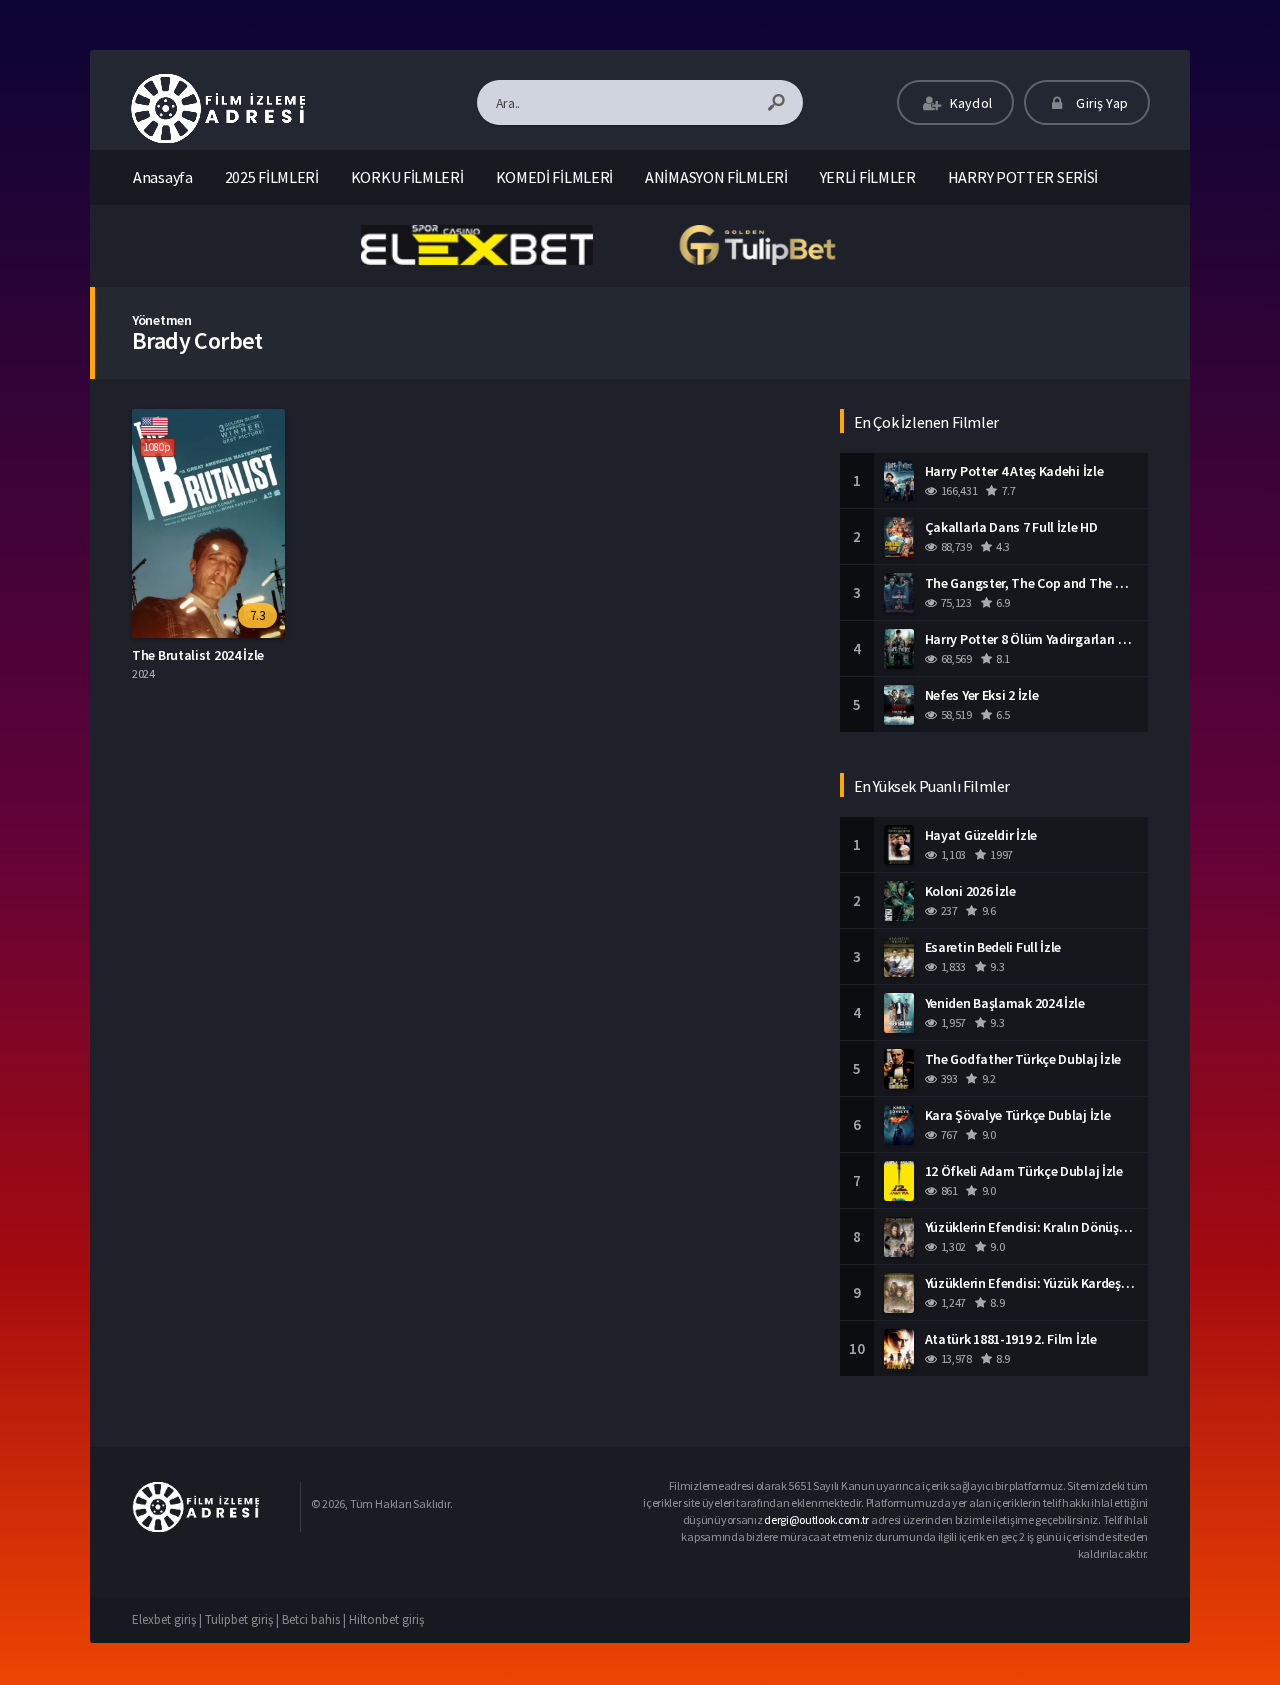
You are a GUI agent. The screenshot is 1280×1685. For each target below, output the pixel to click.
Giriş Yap (1100, 103)
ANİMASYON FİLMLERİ (716, 177)
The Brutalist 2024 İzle (198, 655)
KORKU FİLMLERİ (407, 177)
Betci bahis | (315, 1619)
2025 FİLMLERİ (272, 177)
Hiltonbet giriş (386, 1619)
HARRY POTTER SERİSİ (1023, 177)
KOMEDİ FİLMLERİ (555, 177)
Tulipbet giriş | (243, 1619)
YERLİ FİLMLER (868, 177)
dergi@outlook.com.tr (816, 1519)
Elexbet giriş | (168, 1619)
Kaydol (969, 103)
